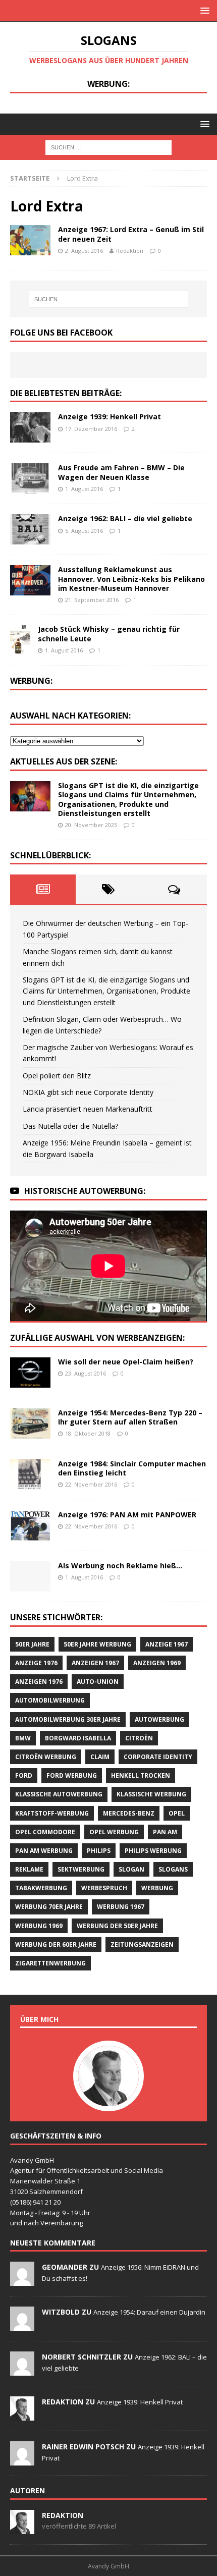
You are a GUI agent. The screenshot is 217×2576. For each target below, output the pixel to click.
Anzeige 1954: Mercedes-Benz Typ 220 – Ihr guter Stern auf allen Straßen (130, 1417)
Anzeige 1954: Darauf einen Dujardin (149, 2312)
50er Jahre (32, 1644)
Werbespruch (104, 1888)
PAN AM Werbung (44, 1851)
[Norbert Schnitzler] (22, 2371)
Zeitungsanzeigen (142, 1944)
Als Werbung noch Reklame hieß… (120, 1566)
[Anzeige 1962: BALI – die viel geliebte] (30, 529)
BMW (23, 1738)
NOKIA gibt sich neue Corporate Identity (88, 1092)
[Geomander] (22, 2281)
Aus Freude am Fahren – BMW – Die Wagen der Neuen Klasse (121, 472)
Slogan (131, 1869)
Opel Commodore (45, 1832)
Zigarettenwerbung (50, 1963)
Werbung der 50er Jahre (117, 1926)
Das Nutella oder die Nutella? (70, 1126)
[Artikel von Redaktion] (22, 2529)
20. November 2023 (91, 825)
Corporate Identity (158, 1757)
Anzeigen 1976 (39, 1682)
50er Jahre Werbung (97, 1644)
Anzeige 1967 (167, 1644)
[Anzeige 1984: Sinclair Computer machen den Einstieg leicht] (30, 1474)
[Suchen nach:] (108, 147)
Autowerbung (159, 1719)
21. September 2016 (92, 600)
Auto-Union (98, 1682)
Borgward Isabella (78, 1738)
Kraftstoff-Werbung (52, 1813)
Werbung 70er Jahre (49, 1907)
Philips (99, 1851)
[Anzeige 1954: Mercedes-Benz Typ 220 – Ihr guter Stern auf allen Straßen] (30, 1423)
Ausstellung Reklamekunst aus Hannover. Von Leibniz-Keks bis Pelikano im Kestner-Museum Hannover (131, 579)
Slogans (173, 1869)
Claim (100, 1757)
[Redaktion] (22, 2416)
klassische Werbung (151, 1794)
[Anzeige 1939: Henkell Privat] (30, 427)
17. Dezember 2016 (91, 429)
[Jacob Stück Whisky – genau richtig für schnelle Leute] (20, 640)
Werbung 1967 (121, 1907)
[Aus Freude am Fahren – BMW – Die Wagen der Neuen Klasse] (30, 478)
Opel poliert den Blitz (57, 1076)
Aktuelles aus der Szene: (64, 761)
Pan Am (165, 1832)
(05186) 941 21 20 (35, 2202)
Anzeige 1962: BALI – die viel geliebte (125, 518)
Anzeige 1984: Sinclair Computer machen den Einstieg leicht (132, 1468)
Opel (177, 1813)
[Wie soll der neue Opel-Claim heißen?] (30, 1373)
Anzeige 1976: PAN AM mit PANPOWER (127, 1515)
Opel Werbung (114, 1832)
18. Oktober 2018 (88, 1433)
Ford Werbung (72, 1775)
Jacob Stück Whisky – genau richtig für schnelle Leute (109, 634)
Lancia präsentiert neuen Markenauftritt (88, 1109)
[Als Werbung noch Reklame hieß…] (30, 1576)
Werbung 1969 (39, 1926)
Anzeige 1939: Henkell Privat (110, 417)
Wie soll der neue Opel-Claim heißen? (126, 1362)
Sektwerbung (81, 1869)
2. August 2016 (84, 251)
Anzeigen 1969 (157, 1663)
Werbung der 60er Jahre (56, 1944)
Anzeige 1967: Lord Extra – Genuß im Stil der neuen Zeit (131, 234)
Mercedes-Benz (129, 1813)
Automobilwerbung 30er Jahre (68, 1719)
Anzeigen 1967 (95, 1663)
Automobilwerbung (50, 1700)
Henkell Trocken (141, 1775)
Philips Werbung (153, 1851)
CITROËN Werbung (46, 1757)
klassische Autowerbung (59, 1794)
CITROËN (139, 1738)
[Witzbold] (22, 2326)
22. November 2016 (91, 1484)
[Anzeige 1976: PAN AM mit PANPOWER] (30, 1525)
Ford (24, 1775)
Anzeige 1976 (36, 1663)
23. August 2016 (86, 1373)
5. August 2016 (84, 531)
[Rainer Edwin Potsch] (22, 2460)
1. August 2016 (84, 489)
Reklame (29, 1869)
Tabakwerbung (41, 1888)
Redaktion (130, 251)
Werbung (157, 1888)
